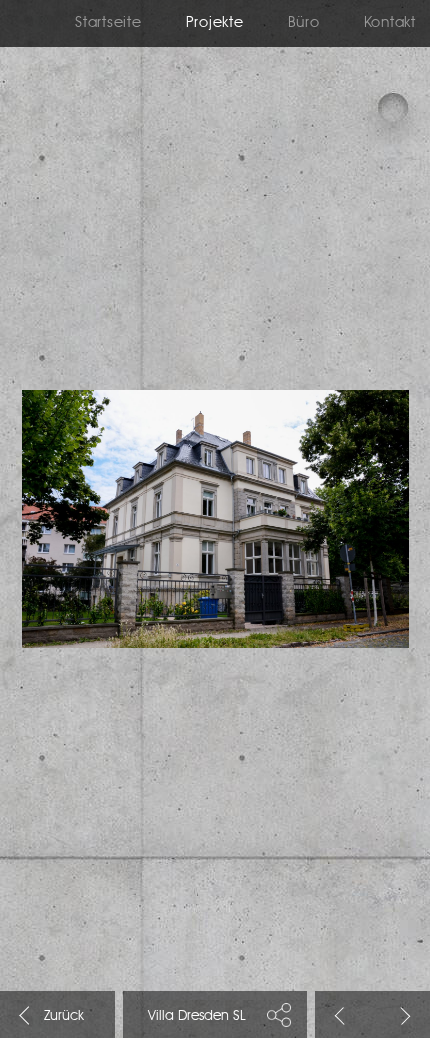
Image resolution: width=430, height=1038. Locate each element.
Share (279, 1014)
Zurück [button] (344, 1016)
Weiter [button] (402, 1016)
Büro (304, 23)
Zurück (28, 1015)
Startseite (108, 23)
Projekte (215, 23)
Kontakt (390, 23)
